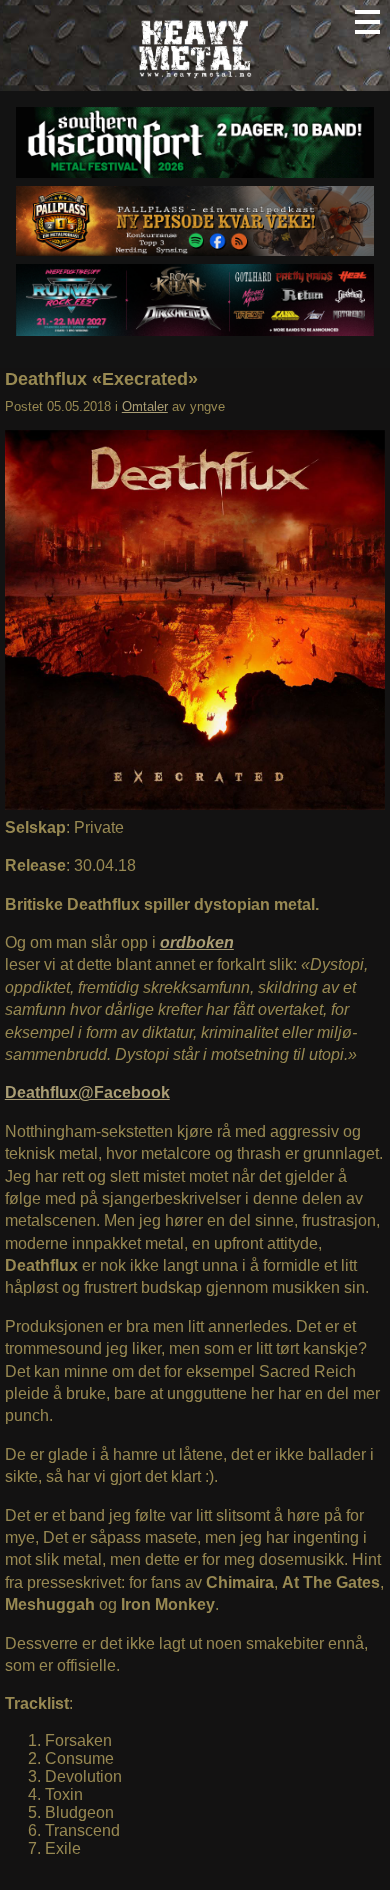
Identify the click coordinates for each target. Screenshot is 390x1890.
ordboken (197, 942)
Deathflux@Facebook (87, 1092)
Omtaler (145, 406)
